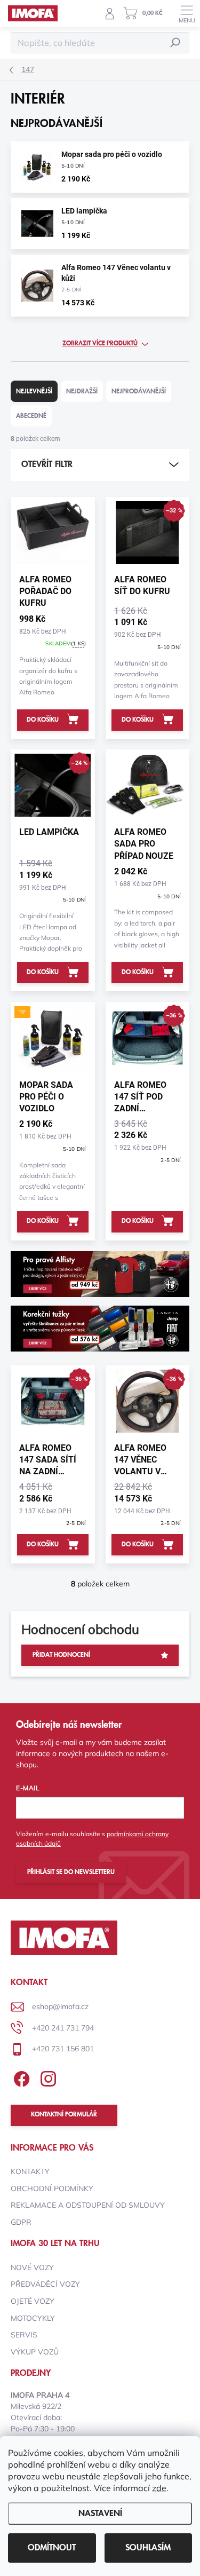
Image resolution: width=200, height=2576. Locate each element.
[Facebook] (20, 2077)
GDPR (21, 2222)
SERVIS (24, 2335)
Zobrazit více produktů (100, 343)
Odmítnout (52, 2548)
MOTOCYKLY (33, 2318)
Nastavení (100, 2514)
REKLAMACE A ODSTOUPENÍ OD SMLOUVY (88, 2205)
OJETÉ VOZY (33, 2301)
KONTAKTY (30, 2171)
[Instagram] (47, 2077)
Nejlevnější (34, 392)
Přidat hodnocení (61, 1655)
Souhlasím (148, 2548)
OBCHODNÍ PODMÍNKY (52, 2188)
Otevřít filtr (47, 464)
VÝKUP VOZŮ (35, 2352)
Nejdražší (82, 392)
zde (159, 2488)
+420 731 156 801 (63, 2049)
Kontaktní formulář (64, 2115)
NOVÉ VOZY (32, 2267)
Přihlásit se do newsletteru (71, 1872)
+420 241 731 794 (63, 2028)
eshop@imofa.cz (60, 2006)
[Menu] (187, 13)
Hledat (175, 42)
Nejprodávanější (139, 392)
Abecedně (31, 416)
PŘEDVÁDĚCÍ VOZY (45, 2284)
